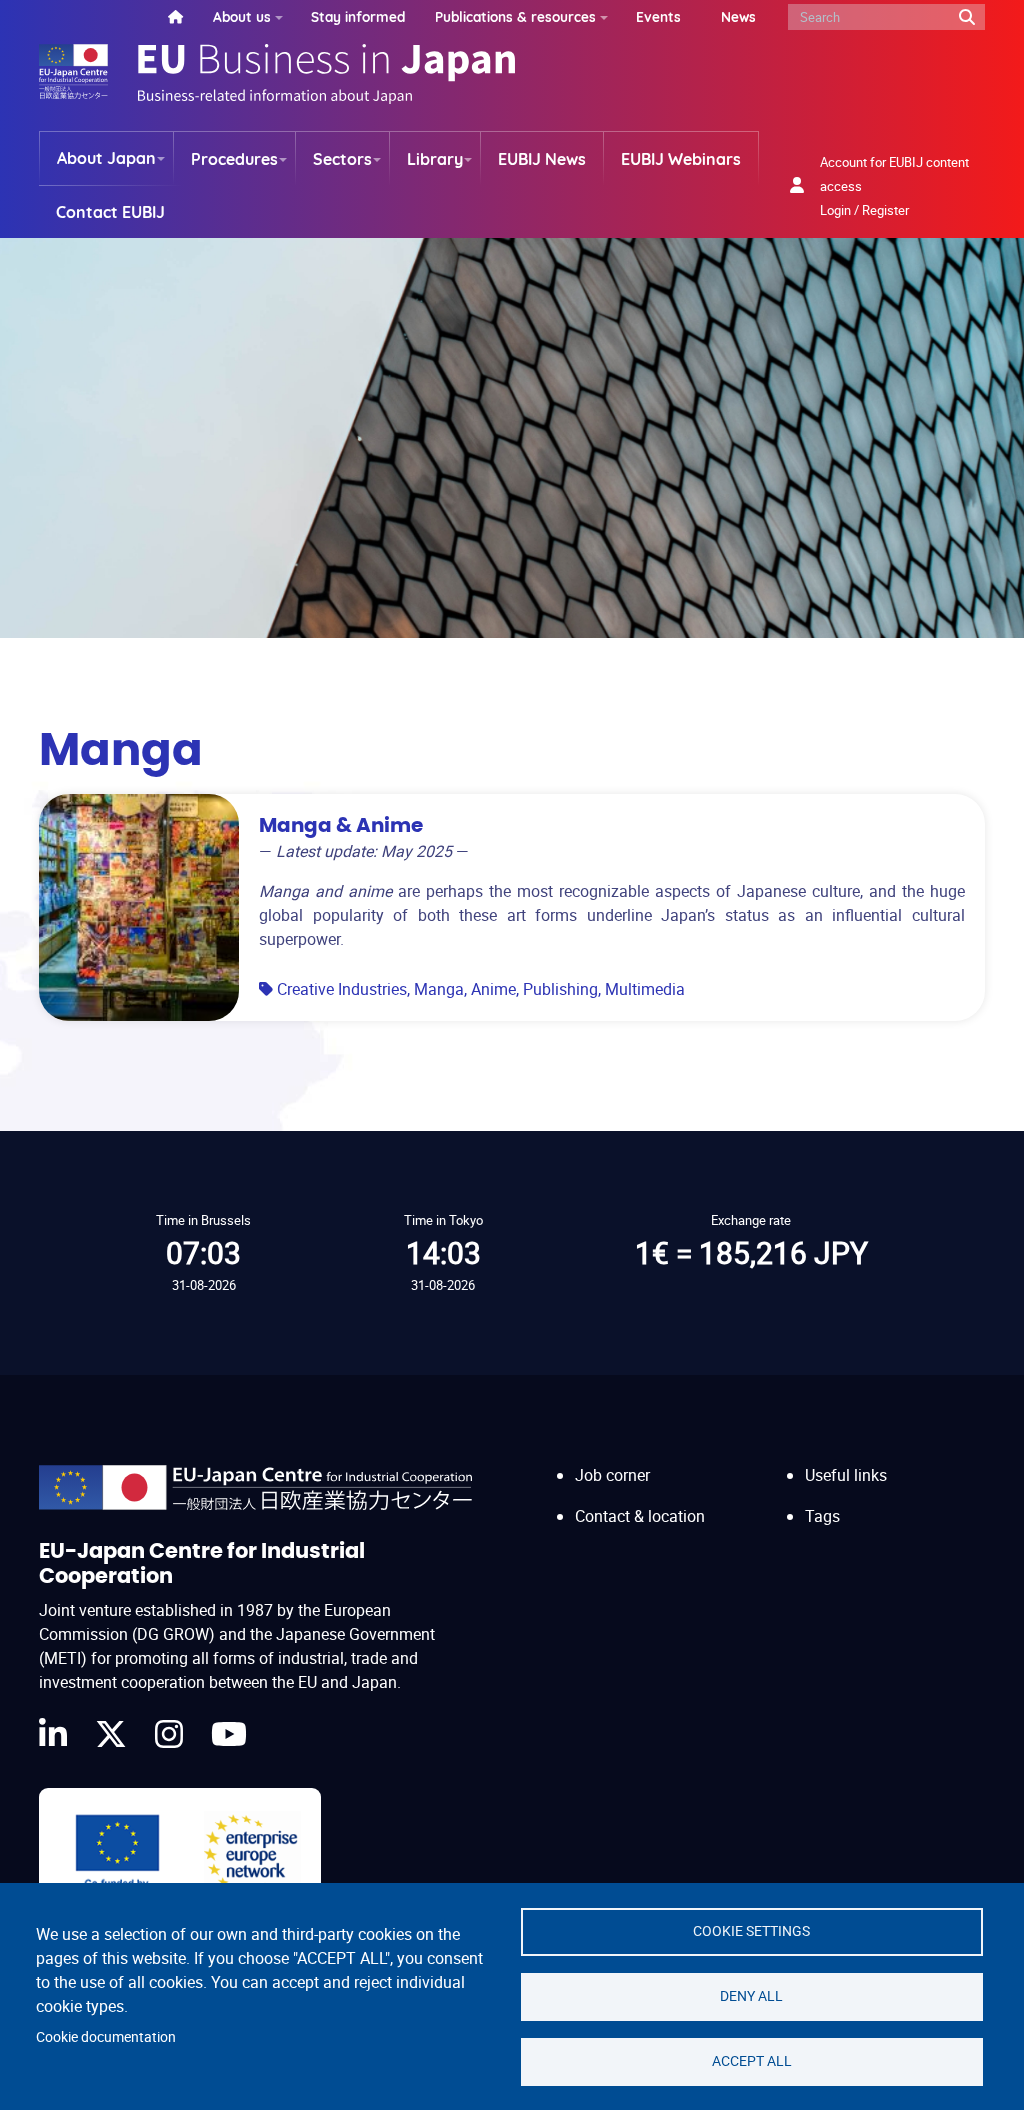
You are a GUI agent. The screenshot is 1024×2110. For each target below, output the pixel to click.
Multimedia (645, 989)
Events (658, 16)
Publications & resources (515, 16)
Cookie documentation (106, 2037)
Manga (439, 989)
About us (242, 16)
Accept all (752, 2061)
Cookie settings (751, 1931)
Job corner (612, 1475)
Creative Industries (342, 989)
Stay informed (358, 16)
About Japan (106, 158)
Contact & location (640, 1516)
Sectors (342, 159)
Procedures (234, 159)
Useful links (846, 1475)
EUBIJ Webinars (681, 159)
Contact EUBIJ (110, 212)
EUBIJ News (542, 159)
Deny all (751, 1996)
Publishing (560, 989)
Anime (493, 989)
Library (435, 159)
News (738, 16)
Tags (822, 1516)
